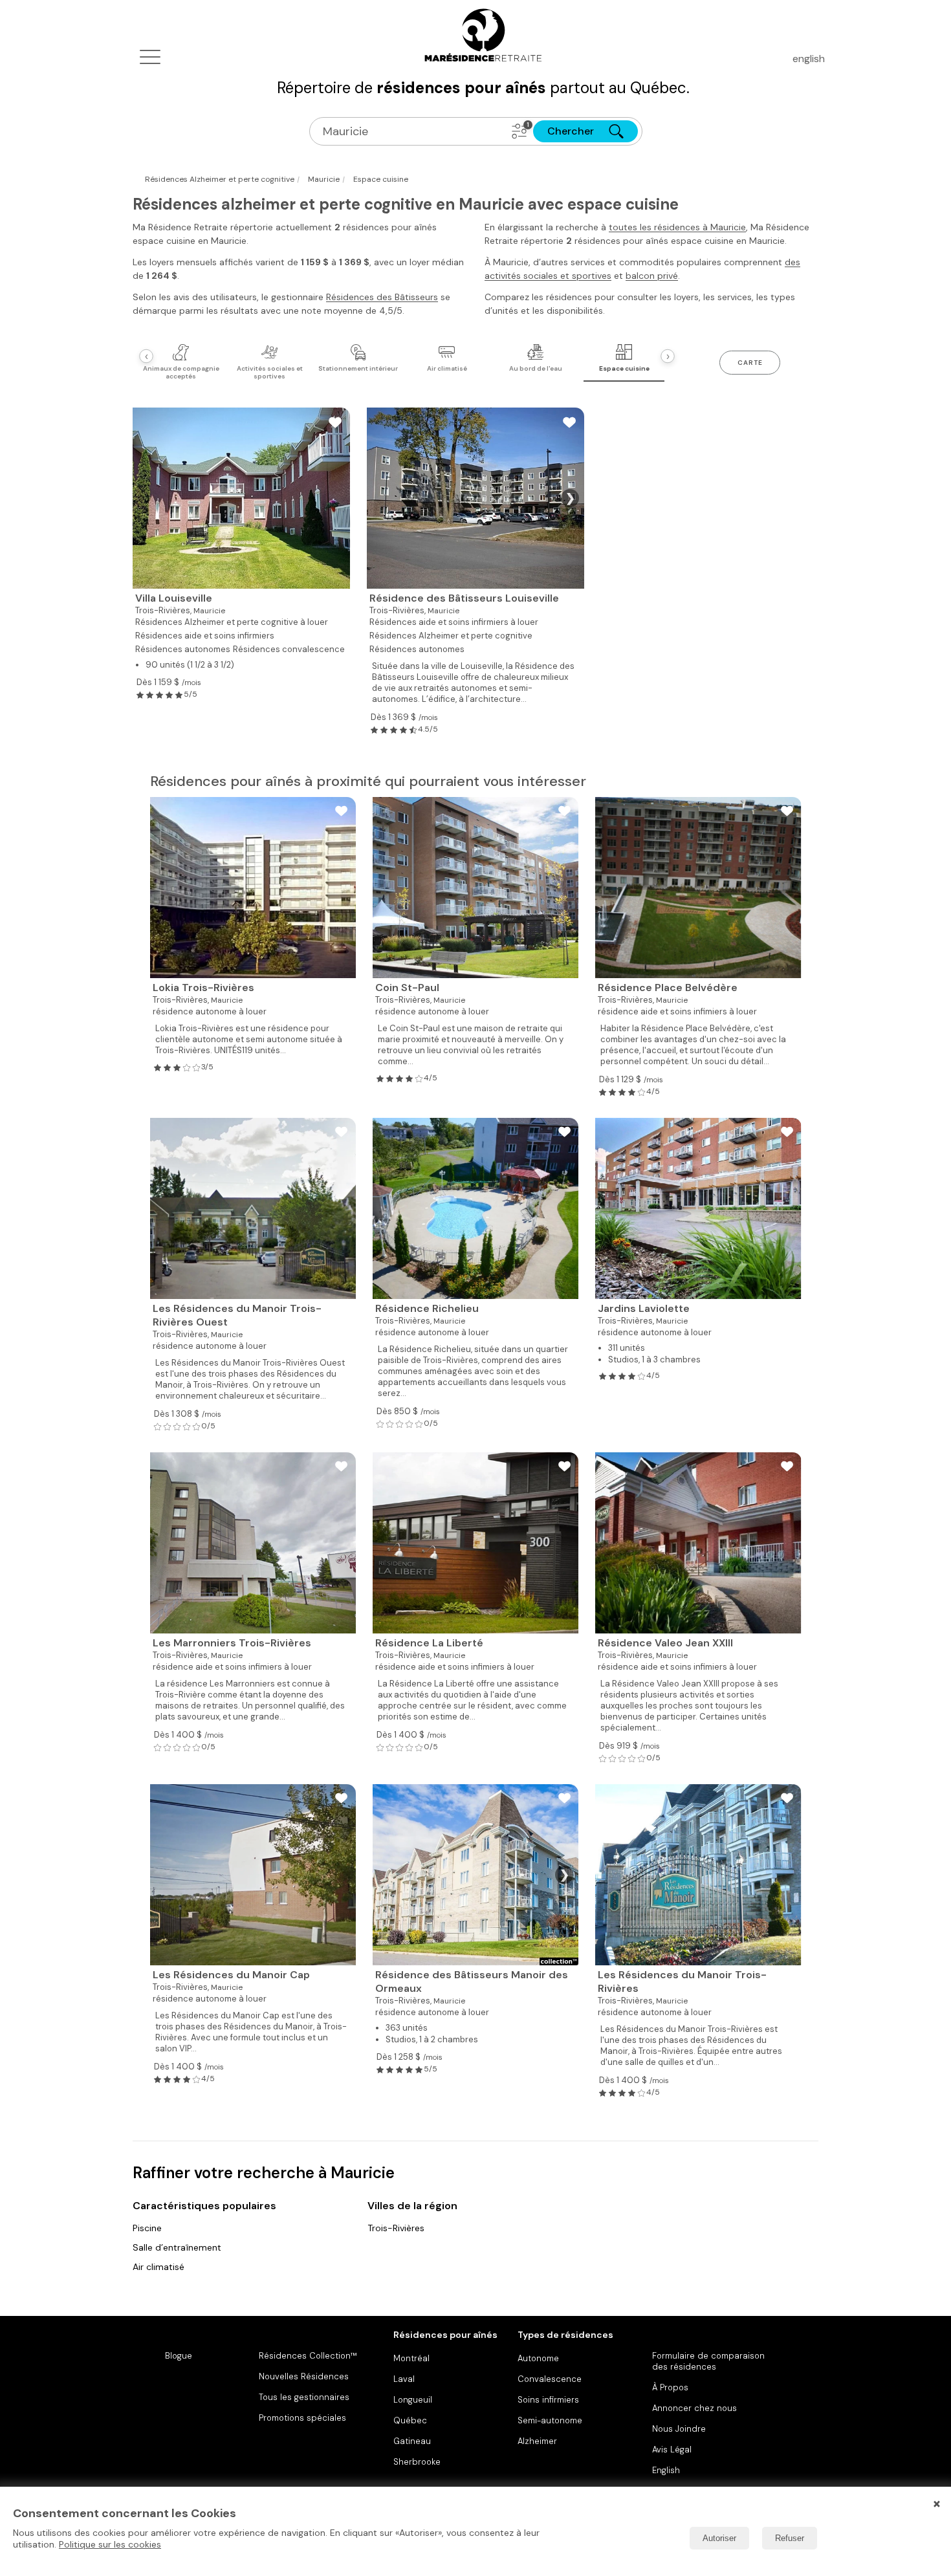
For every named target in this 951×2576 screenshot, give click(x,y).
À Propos (670, 2387)
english (809, 59)
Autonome (538, 2358)
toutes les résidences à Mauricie (677, 227)
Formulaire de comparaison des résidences (708, 2361)
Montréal (411, 2358)
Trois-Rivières (396, 2228)
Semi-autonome (550, 2420)
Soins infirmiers (548, 2400)
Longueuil (413, 2400)
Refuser (790, 2538)
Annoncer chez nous (694, 2408)
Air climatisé (158, 2267)
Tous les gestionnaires (304, 2397)
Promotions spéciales (302, 2418)
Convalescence (550, 2379)
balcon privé (652, 276)
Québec (410, 2420)
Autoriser (719, 2538)
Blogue (179, 2356)
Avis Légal (672, 2450)
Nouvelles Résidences (304, 2376)
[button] (519, 131)
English (666, 2470)
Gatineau (412, 2441)
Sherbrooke (417, 2462)
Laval (404, 2379)
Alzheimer (537, 2441)
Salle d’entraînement (177, 2247)
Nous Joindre (679, 2429)
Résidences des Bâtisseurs (382, 297)
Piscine (147, 2228)
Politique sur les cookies (110, 2544)
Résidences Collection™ (308, 2356)
